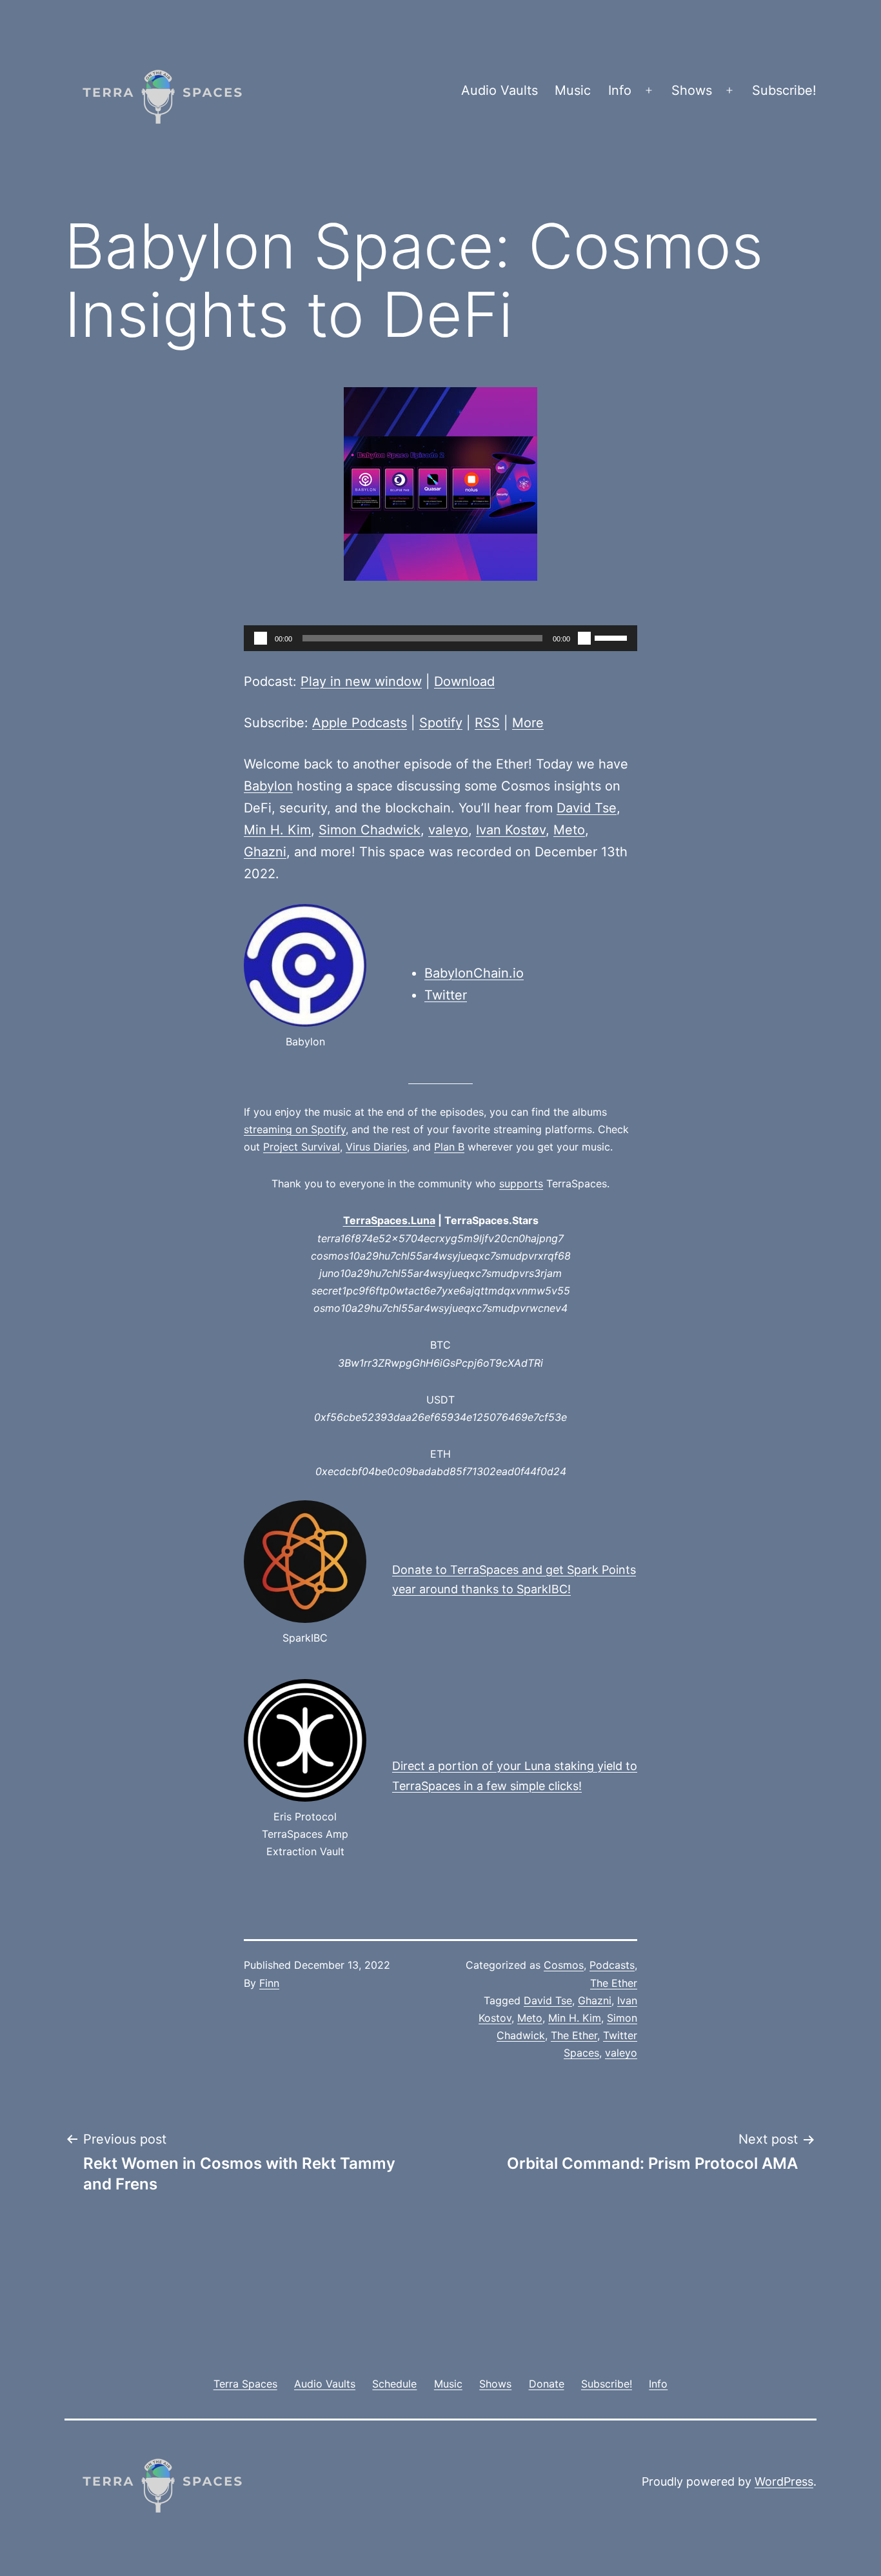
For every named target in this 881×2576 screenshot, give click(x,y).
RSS (487, 723)
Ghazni (265, 852)
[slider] (613, 637)
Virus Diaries (376, 1147)
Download (464, 681)
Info (620, 90)
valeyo (448, 830)
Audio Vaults (500, 90)
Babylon (268, 786)
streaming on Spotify (295, 1129)
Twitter (446, 995)
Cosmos (564, 1965)
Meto (569, 830)
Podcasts (612, 1965)
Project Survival (302, 1147)
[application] (440, 638)
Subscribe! (784, 90)
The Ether (614, 1983)
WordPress (784, 2481)
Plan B (449, 1147)
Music (573, 90)
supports (521, 1183)
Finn (269, 1983)
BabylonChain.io (474, 973)
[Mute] (584, 638)
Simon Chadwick (370, 830)
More (528, 723)
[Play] (261, 638)
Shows (692, 90)
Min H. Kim (277, 830)
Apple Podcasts (360, 723)
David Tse (587, 808)
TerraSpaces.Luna (389, 1220)
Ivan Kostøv (511, 830)
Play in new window (361, 681)
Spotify (441, 723)
